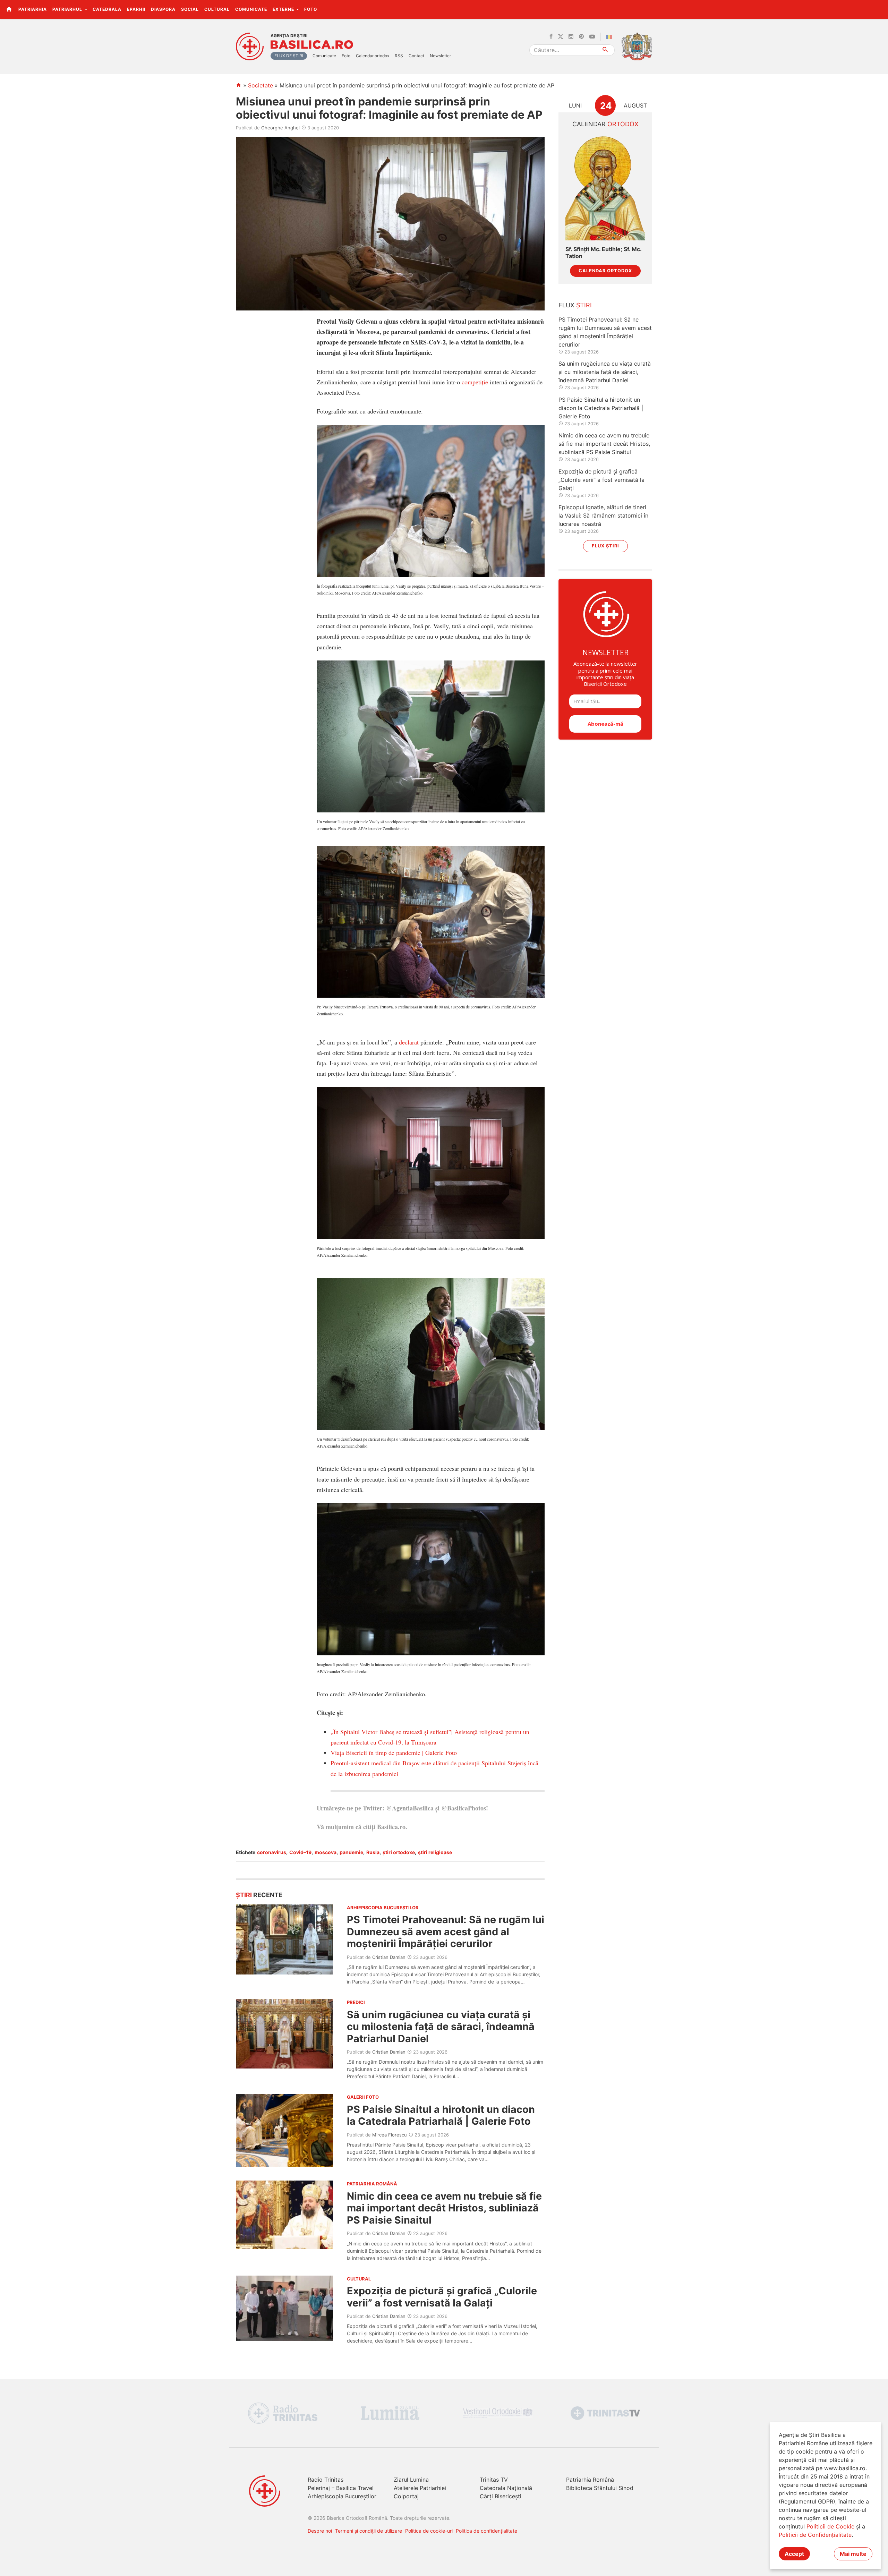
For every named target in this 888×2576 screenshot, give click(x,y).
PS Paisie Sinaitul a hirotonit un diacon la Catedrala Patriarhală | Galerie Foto (441, 2115)
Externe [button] (284, 9)
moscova (326, 1852)
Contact (416, 56)
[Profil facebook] (551, 37)
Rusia (373, 1852)
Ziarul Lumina (411, 2480)
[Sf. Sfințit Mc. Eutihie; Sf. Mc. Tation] (605, 187)
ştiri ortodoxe (399, 1852)
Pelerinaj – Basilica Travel (341, 2488)
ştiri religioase (435, 1852)
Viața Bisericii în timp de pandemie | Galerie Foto (394, 1752)
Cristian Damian (389, 1957)
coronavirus (272, 1852)
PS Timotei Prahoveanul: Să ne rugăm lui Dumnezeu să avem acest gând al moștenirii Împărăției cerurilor (446, 1931)
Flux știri (605, 546)
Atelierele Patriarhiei (420, 2488)
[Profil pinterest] (581, 37)
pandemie (351, 1852)
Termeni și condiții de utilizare (369, 2531)
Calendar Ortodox (605, 271)
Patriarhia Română (590, 2480)
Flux (575, 305)
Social (190, 9)
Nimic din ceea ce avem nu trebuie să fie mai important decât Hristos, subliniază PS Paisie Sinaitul (444, 2208)
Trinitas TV (494, 2480)
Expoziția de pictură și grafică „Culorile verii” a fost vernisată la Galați (442, 2297)
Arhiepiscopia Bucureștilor (342, 2496)
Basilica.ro (312, 45)
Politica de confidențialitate (486, 2531)
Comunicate (251, 9)
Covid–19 (300, 1852)
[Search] (605, 50)
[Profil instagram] (571, 37)
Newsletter (440, 56)
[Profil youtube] (592, 37)
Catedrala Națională (506, 2488)
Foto (311, 9)
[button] (879, 9)
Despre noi (320, 2531)
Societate (261, 85)
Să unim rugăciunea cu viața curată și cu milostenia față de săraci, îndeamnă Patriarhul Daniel (441, 2027)
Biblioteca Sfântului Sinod (600, 2488)
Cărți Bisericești (501, 2496)
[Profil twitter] (561, 37)
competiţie (475, 382)
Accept (794, 2554)
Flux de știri (289, 56)
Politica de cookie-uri (429, 2531)
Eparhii (136, 9)
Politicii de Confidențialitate (815, 2535)
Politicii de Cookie (830, 2526)
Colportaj (406, 2496)
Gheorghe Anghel (280, 128)
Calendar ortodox (373, 56)
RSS (399, 56)
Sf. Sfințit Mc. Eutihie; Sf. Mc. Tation (603, 253)
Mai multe (853, 2554)
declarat (409, 1042)
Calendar (605, 124)
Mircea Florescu (390, 2135)
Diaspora (163, 9)
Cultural (217, 9)
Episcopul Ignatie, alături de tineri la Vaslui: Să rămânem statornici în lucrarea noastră (603, 515)
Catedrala (107, 9)
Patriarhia (33, 9)
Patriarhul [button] (68, 9)
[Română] (610, 37)
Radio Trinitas (326, 2480)
